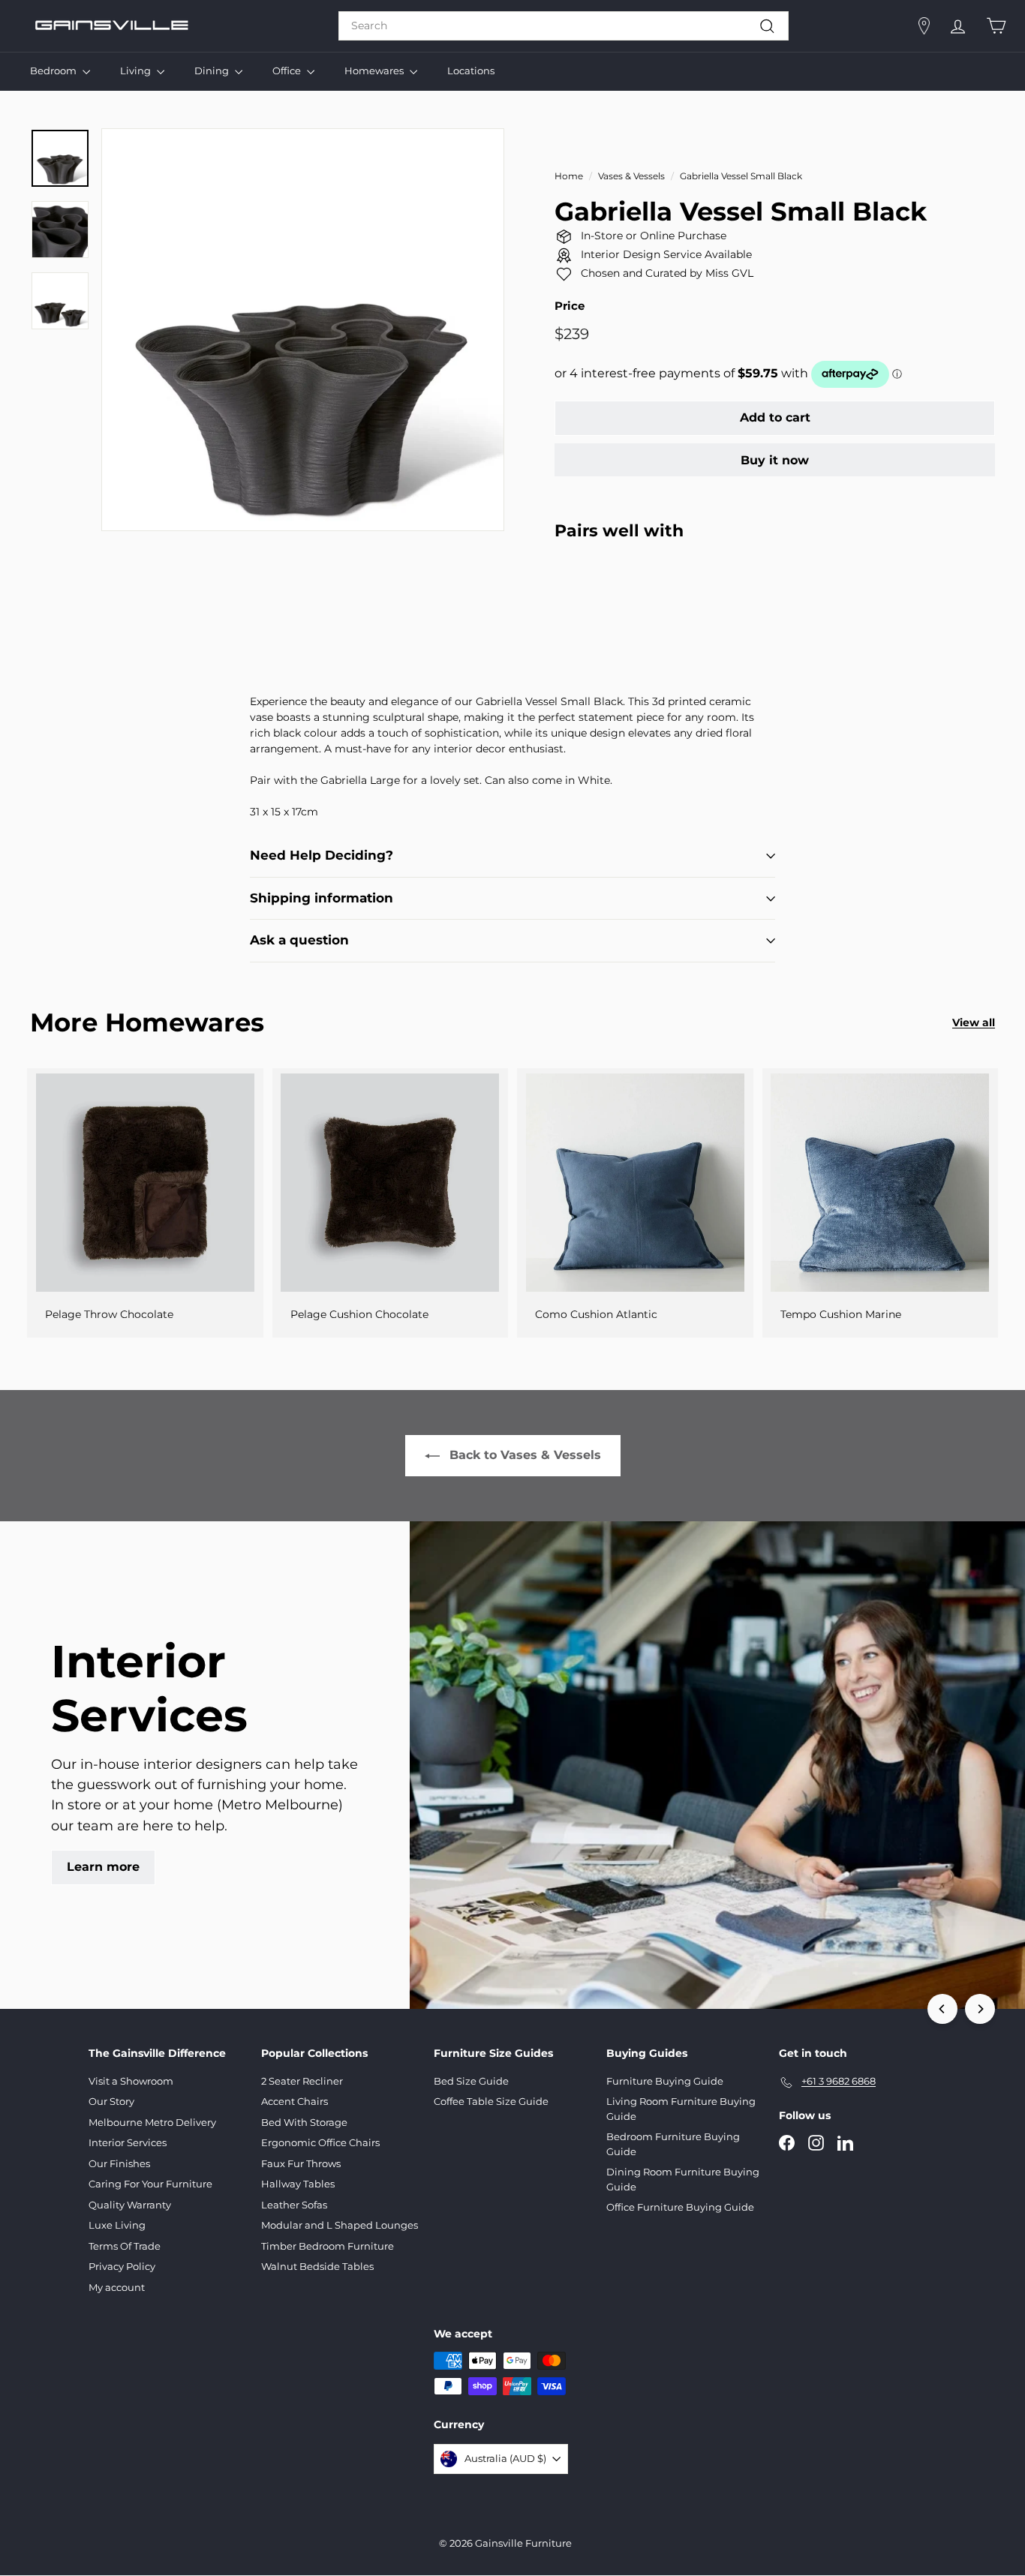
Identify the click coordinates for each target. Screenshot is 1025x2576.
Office (288, 71)
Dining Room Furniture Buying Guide (683, 2179)
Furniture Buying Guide (665, 2081)
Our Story (111, 2101)
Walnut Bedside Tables (317, 2266)
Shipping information (322, 898)
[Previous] (942, 2009)
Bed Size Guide (471, 2081)
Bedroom (54, 71)
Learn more (103, 1867)
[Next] (980, 2009)
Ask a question (299, 940)
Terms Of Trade (125, 2246)
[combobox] (564, 26)
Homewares (375, 71)
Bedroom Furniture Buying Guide (673, 2144)
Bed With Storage (304, 2122)
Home (569, 176)
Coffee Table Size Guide (491, 2101)
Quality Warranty (130, 2205)
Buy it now (775, 460)
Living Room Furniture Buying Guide (681, 2109)
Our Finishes (119, 2163)
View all (974, 1022)
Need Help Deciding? (322, 855)
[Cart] (996, 26)
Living (137, 71)
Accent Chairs (295, 2101)
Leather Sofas (294, 2205)
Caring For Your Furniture (150, 2184)
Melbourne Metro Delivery (152, 2122)
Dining (213, 71)
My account (117, 2287)
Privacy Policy (122, 2266)
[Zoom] (303, 330)
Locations (471, 71)
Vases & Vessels (631, 176)
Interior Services (128, 2142)
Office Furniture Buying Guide (680, 2207)
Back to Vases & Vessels (525, 1455)
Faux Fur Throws (301, 2163)
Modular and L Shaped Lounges (340, 2225)
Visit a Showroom (131, 2081)
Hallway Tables (298, 2184)
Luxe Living (117, 2225)
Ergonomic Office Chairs (320, 2142)
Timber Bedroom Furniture (328, 2246)
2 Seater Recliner (302, 2081)
